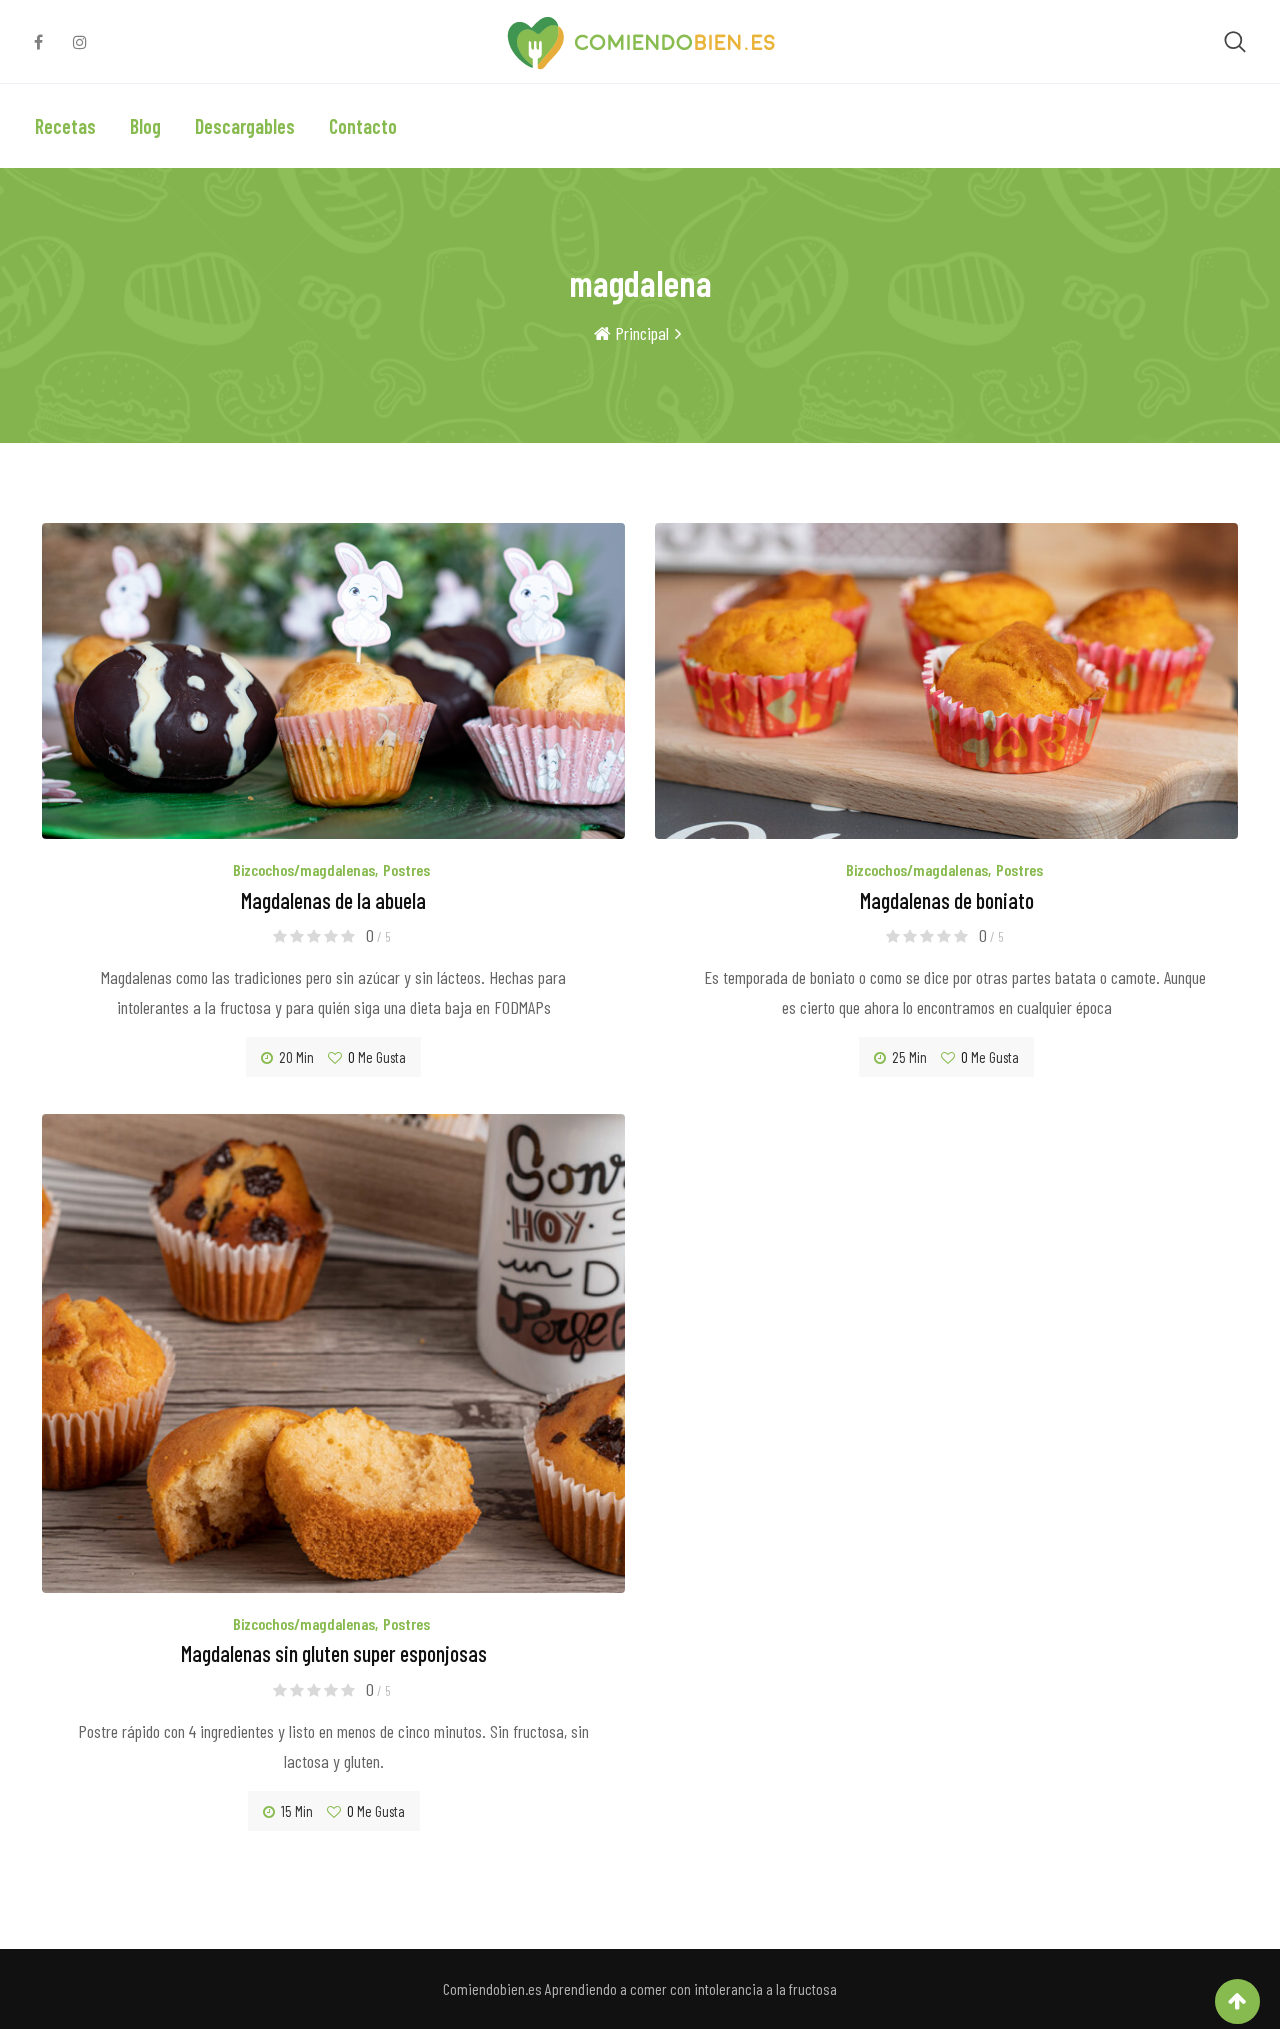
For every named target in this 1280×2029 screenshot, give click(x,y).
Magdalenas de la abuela (333, 900)
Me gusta (377, 1057)
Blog (145, 126)
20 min (296, 1057)
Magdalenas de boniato (947, 900)
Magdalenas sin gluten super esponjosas (334, 1653)
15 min (297, 1811)
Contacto (363, 126)
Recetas (65, 126)
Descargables (245, 126)
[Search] (1235, 40)
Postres (406, 869)
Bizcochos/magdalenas (304, 869)
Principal (640, 333)
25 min (909, 1057)
